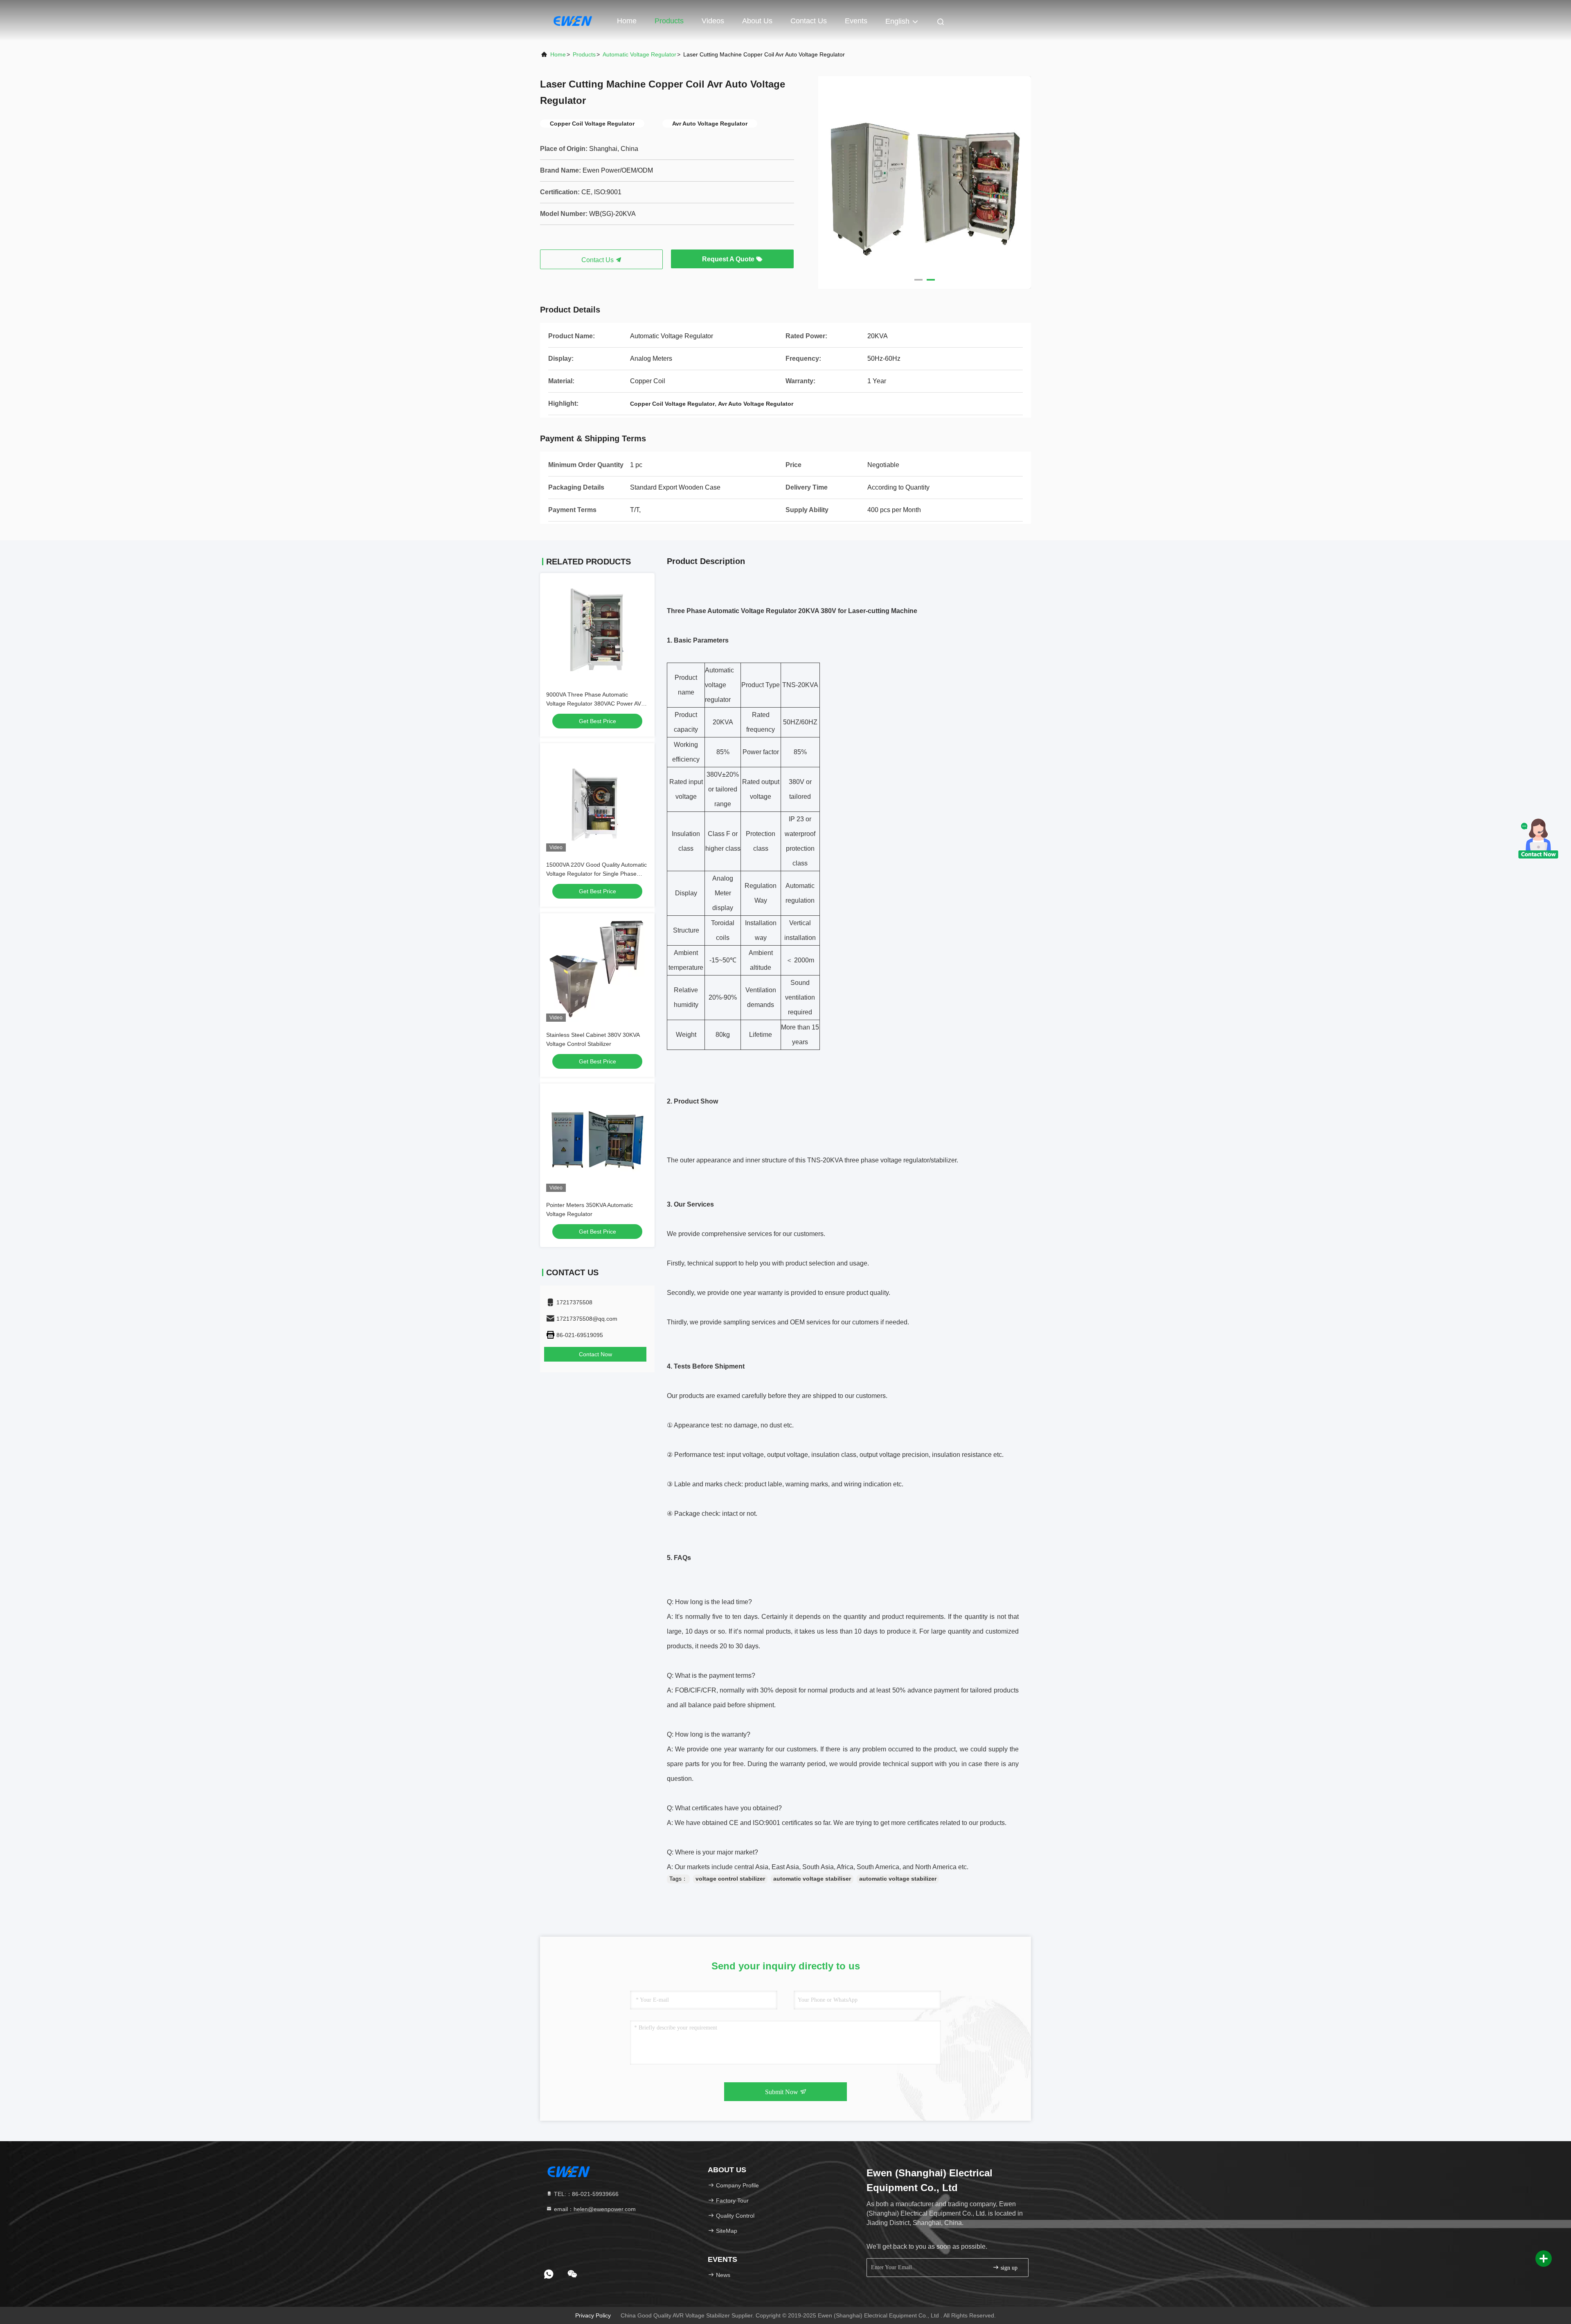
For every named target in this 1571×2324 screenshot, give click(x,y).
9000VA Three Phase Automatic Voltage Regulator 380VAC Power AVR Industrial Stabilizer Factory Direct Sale (596, 703)
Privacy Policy (593, 2315)
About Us (757, 21)
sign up (1008, 2268)
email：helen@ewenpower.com (594, 2209)
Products (669, 21)
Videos (713, 21)
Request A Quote (729, 259)
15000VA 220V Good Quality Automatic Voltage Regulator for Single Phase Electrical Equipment (596, 874)
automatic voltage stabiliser (812, 1879)
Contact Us (809, 21)
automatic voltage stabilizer (898, 1879)
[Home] (573, 20)
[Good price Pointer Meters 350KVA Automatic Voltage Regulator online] (597, 1141)
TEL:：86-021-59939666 (585, 2194)
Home (627, 21)
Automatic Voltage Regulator (639, 54)
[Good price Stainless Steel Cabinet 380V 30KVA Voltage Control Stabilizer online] (597, 971)
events (856, 21)
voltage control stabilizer (730, 1879)
